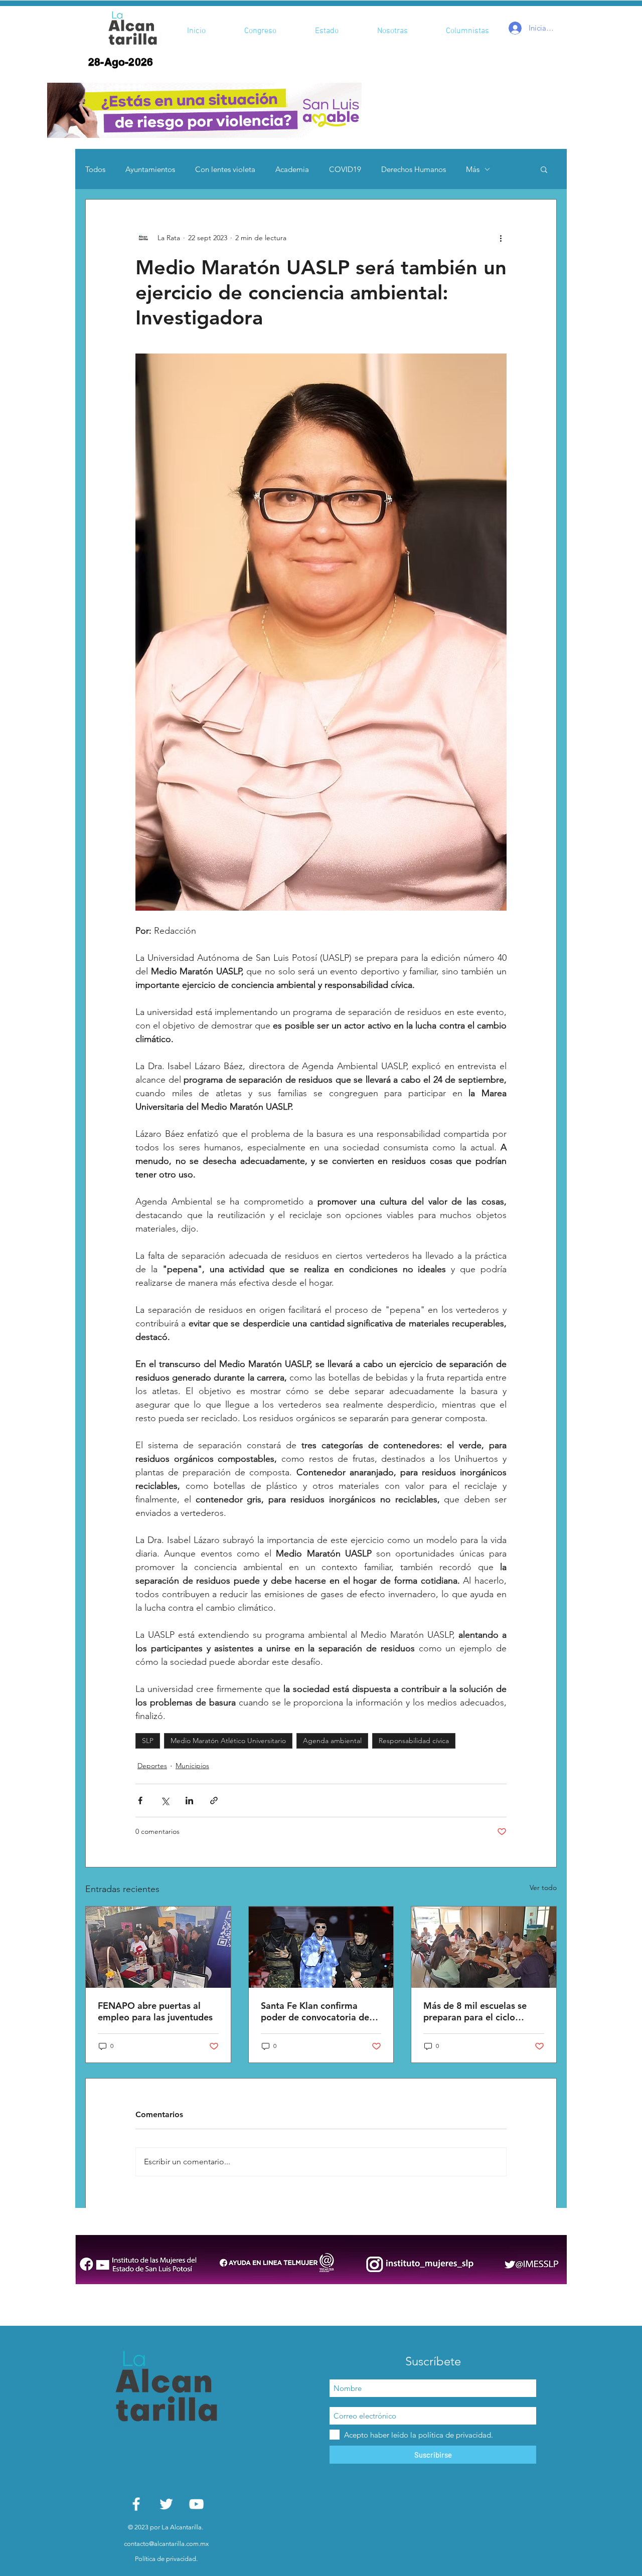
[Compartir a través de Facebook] (140, 1800)
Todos (95, 169)
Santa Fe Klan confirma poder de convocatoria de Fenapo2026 (315, 2011)
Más (473, 169)
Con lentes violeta (225, 169)
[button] (204, 110)
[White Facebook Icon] (136, 2504)
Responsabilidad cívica (414, 1741)
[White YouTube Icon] (196, 2504)
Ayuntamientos (150, 169)
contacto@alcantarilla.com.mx (166, 2544)
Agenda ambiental (332, 1741)
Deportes (152, 1766)
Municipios (192, 1766)
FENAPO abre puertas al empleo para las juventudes (155, 2011)
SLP (148, 1741)
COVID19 (345, 169)
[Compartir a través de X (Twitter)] (165, 1800)
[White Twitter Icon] (166, 2504)
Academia (292, 169)
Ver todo (543, 1887)
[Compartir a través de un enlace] (214, 1800)
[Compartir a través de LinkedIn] (189, 1800)
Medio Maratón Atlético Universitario (228, 1741)
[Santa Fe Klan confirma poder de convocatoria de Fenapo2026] (321, 1947)
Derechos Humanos (414, 169)
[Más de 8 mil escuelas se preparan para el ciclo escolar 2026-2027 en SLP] (484, 1947)
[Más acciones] (501, 238)
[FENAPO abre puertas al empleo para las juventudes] (158, 1947)
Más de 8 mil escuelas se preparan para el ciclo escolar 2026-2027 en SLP (478, 2011)
